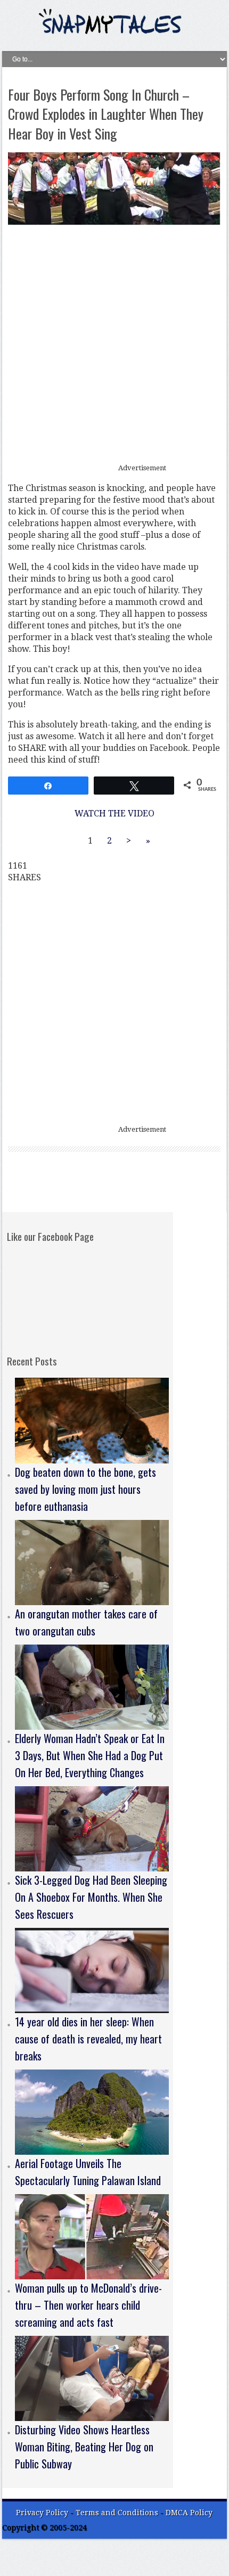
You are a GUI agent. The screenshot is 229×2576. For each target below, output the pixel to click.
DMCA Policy (189, 2513)
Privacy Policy (42, 2513)
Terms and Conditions (118, 2513)
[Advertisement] (114, 345)
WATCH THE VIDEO (114, 813)
